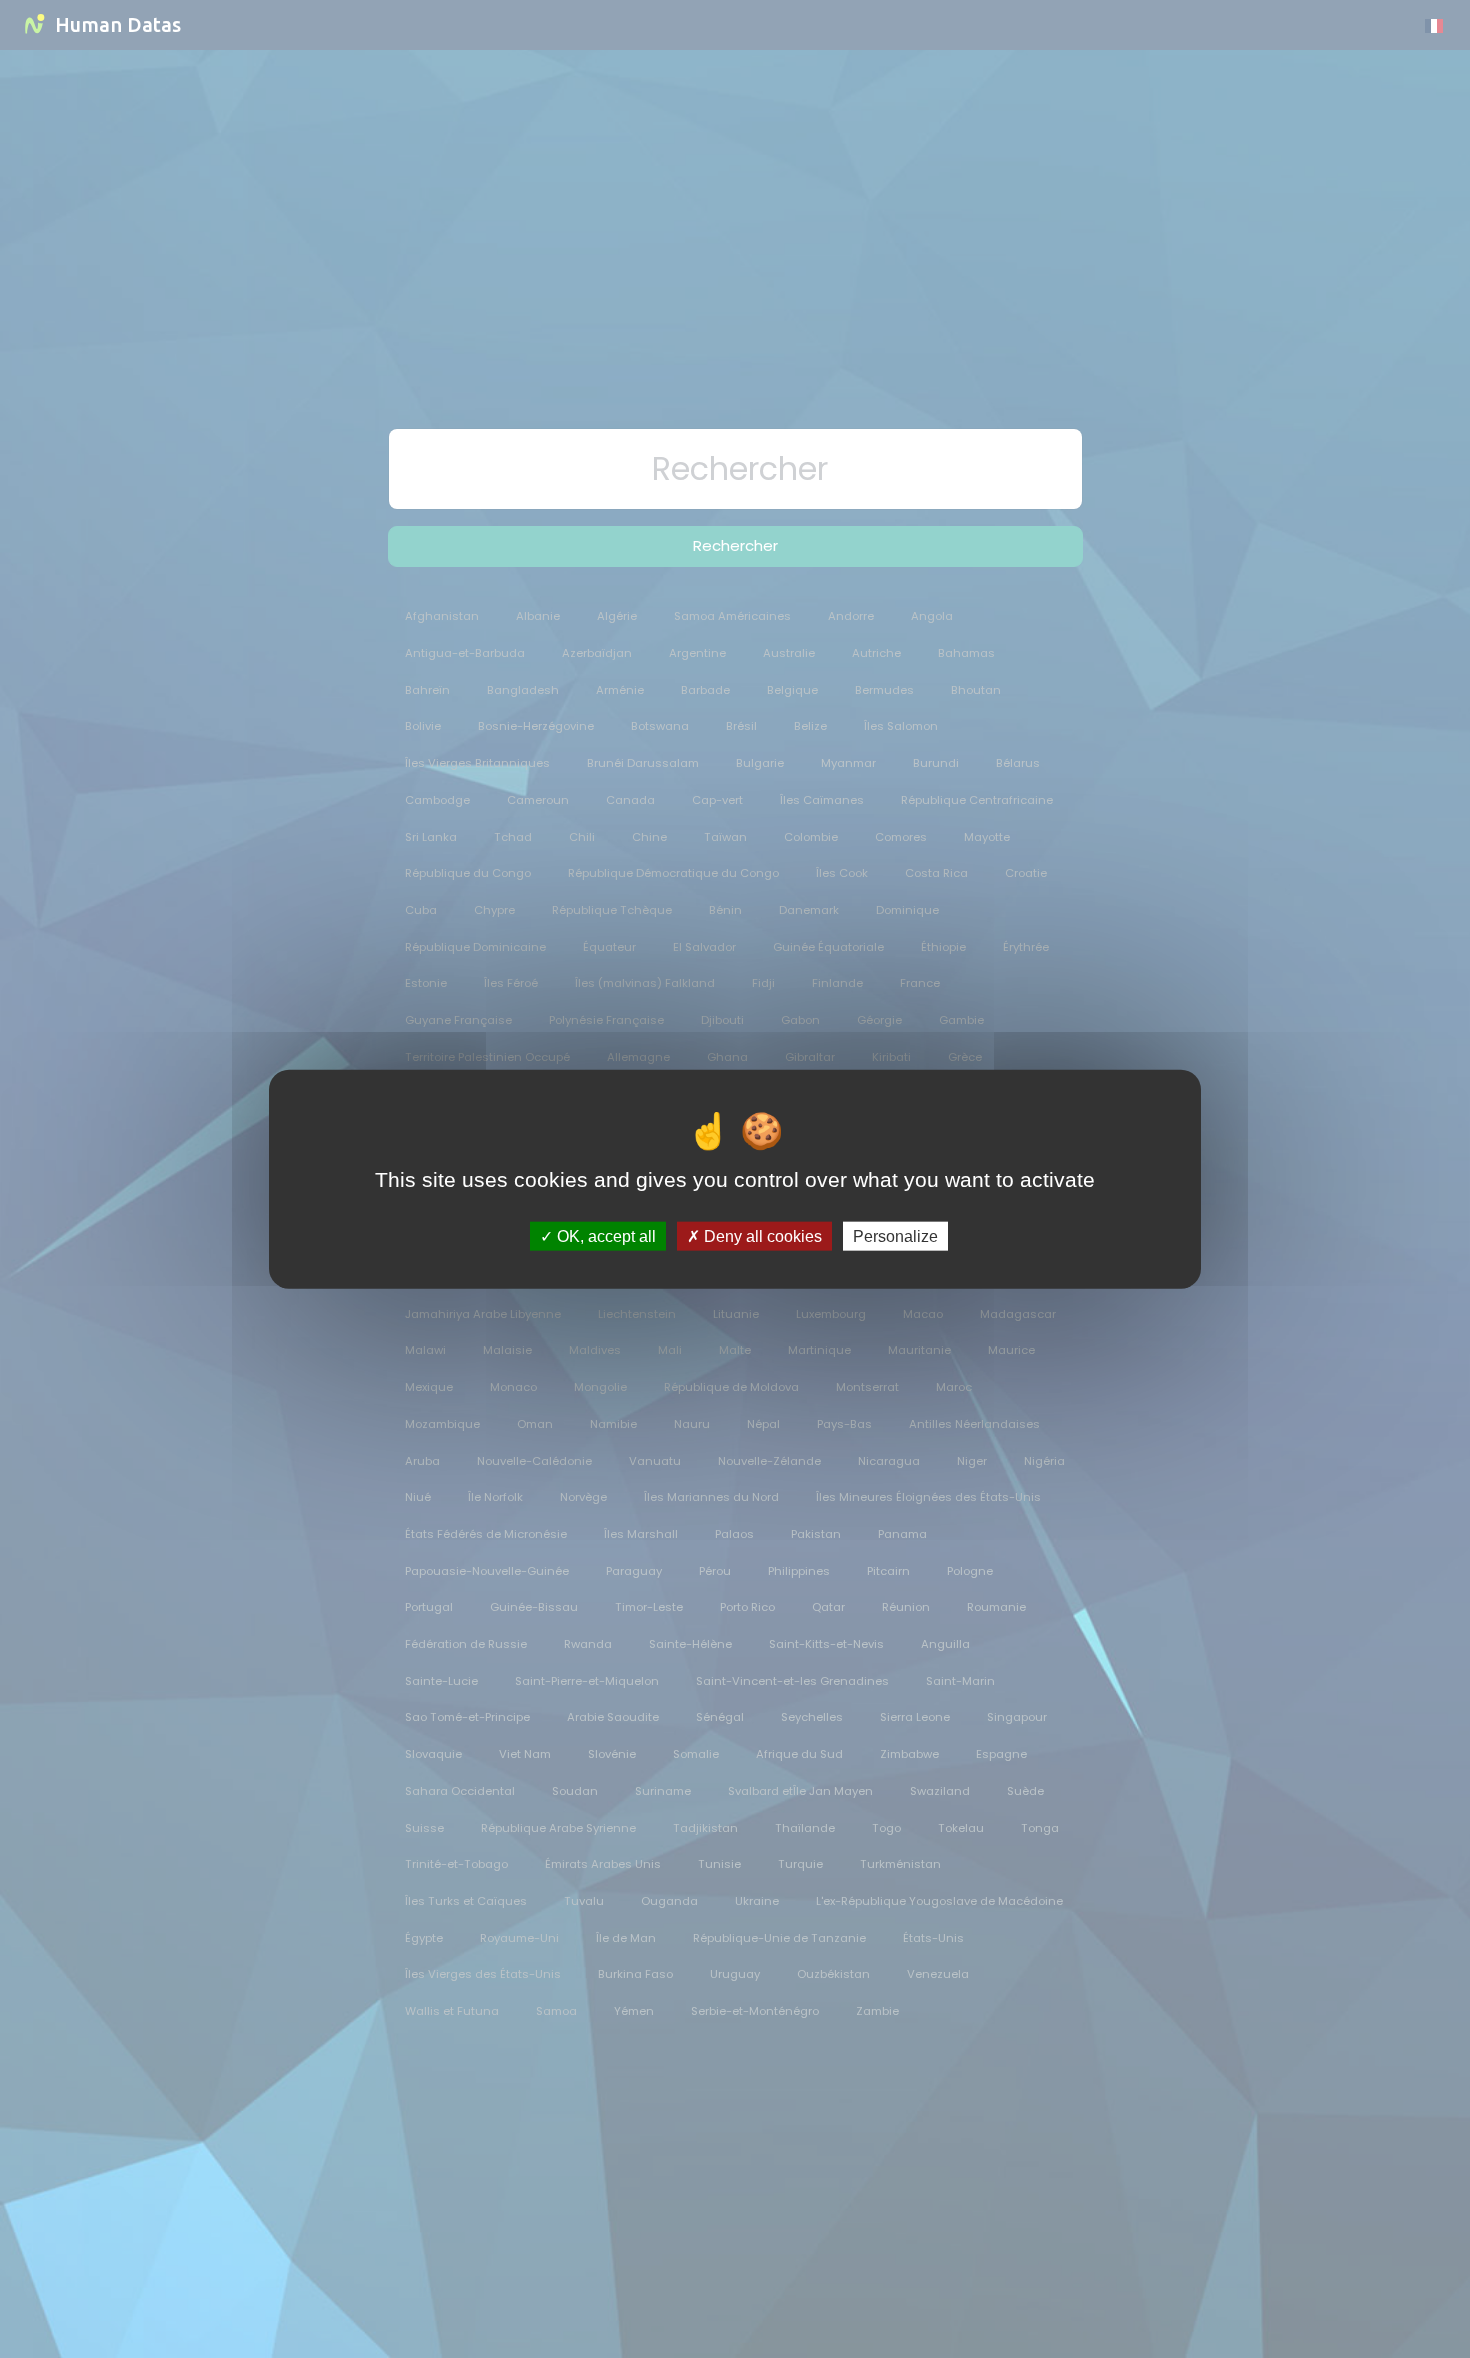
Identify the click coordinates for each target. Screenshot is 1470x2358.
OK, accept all (604, 1235)
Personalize (895, 1235)
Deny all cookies (761, 1235)
